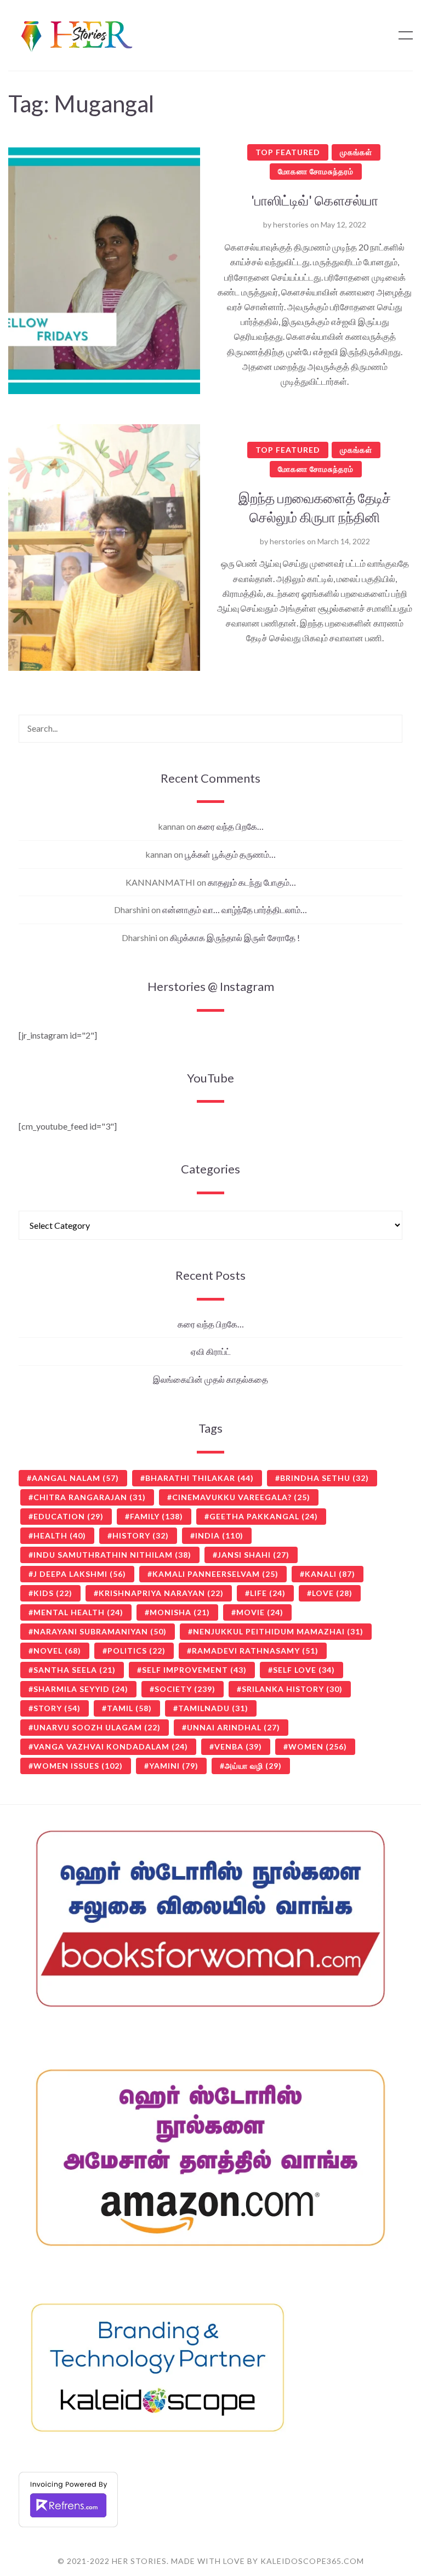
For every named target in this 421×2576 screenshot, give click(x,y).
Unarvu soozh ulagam (97, 1727)
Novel (57, 1651)
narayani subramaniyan (100, 1631)
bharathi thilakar (200, 1478)
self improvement (194, 1670)
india (219, 1535)
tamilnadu (213, 1708)
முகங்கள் (356, 152)
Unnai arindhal (234, 1727)
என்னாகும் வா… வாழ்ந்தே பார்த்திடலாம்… (235, 910)
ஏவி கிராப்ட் (211, 1351)
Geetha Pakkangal (264, 1516)
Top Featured (288, 152)
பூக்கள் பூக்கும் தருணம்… (230, 854)
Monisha (180, 1612)
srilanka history (292, 1689)
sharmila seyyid (81, 1689)
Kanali (330, 1574)
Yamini (174, 1766)
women (318, 1746)
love (332, 1593)
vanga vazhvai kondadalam (111, 1746)
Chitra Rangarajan (90, 1497)
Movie (260, 1612)
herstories (291, 224)
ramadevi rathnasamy (255, 1651)
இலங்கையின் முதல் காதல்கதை (210, 1379)
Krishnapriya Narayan (161, 1593)
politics (136, 1651)
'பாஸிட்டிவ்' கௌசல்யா (315, 200)
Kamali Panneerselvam (215, 1574)
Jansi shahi (254, 1555)
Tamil (129, 1708)
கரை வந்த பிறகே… (231, 826)
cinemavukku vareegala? (241, 1497)
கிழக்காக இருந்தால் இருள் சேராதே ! (235, 937)
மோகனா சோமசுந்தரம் (316, 171)
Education (69, 1516)
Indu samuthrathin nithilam (112, 1555)
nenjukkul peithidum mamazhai (278, 1631)
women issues (78, 1766)
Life (268, 1593)
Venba (238, 1746)
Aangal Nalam (75, 1478)
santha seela (75, 1670)
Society (185, 1689)
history (141, 1535)
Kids (53, 1593)
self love (304, 1670)
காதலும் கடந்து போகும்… (252, 882)
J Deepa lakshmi (80, 1574)
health (60, 1535)
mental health (78, 1612)
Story (57, 1708)
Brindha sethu (325, 1478)
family (157, 1516)
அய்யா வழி (253, 1766)
